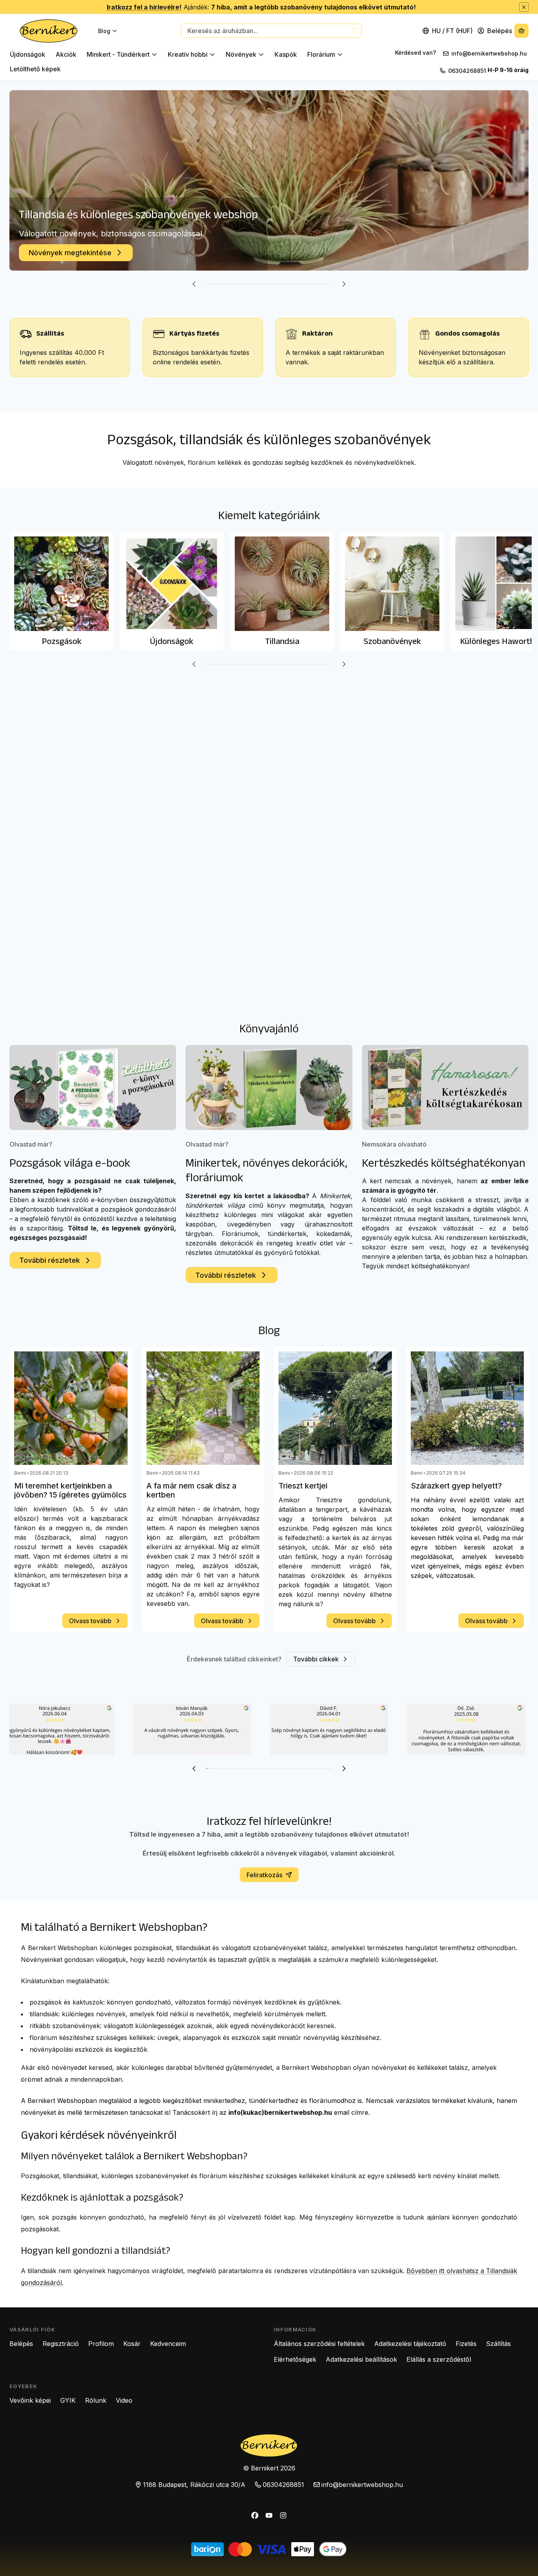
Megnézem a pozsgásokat (73, 253)
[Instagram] (283, 2515)
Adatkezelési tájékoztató (410, 2344)
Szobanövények (392, 641)
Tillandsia (282, 641)
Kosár (132, 2344)
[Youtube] (269, 2515)
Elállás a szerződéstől (439, 2359)
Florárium (321, 54)
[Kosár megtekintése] (521, 31)
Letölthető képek (35, 69)
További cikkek (316, 1659)
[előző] (194, 284)
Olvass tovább (90, 1621)
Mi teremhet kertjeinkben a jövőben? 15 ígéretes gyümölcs (70, 1490)
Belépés (21, 2344)
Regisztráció (61, 2344)
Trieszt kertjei (303, 1486)
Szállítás (498, 2344)
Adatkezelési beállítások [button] (361, 2359)
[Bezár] (524, 7)
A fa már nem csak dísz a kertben (191, 1490)
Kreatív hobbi (188, 54)
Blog (104, 31)
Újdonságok (28, 54)
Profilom (101, 2344)
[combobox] (271, 31)
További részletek (50, 1260)
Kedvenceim (168, 2344)
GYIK (68, 2400)
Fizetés (466, 2344)
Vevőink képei (30, 2400)
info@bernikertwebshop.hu (490, 53)
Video (124, 2400)
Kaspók (286, 54)
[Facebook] (255, 2515)
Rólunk (96, 2400)
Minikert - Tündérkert (118, 54)
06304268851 (467, 71)
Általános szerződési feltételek (319, 2344)
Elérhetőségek (295, 2359)
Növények (241, 54)
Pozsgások (45, 231)
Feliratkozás (264, 1875)
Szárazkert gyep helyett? (456, 1486)
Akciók (66, 54)
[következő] (344, 284)
